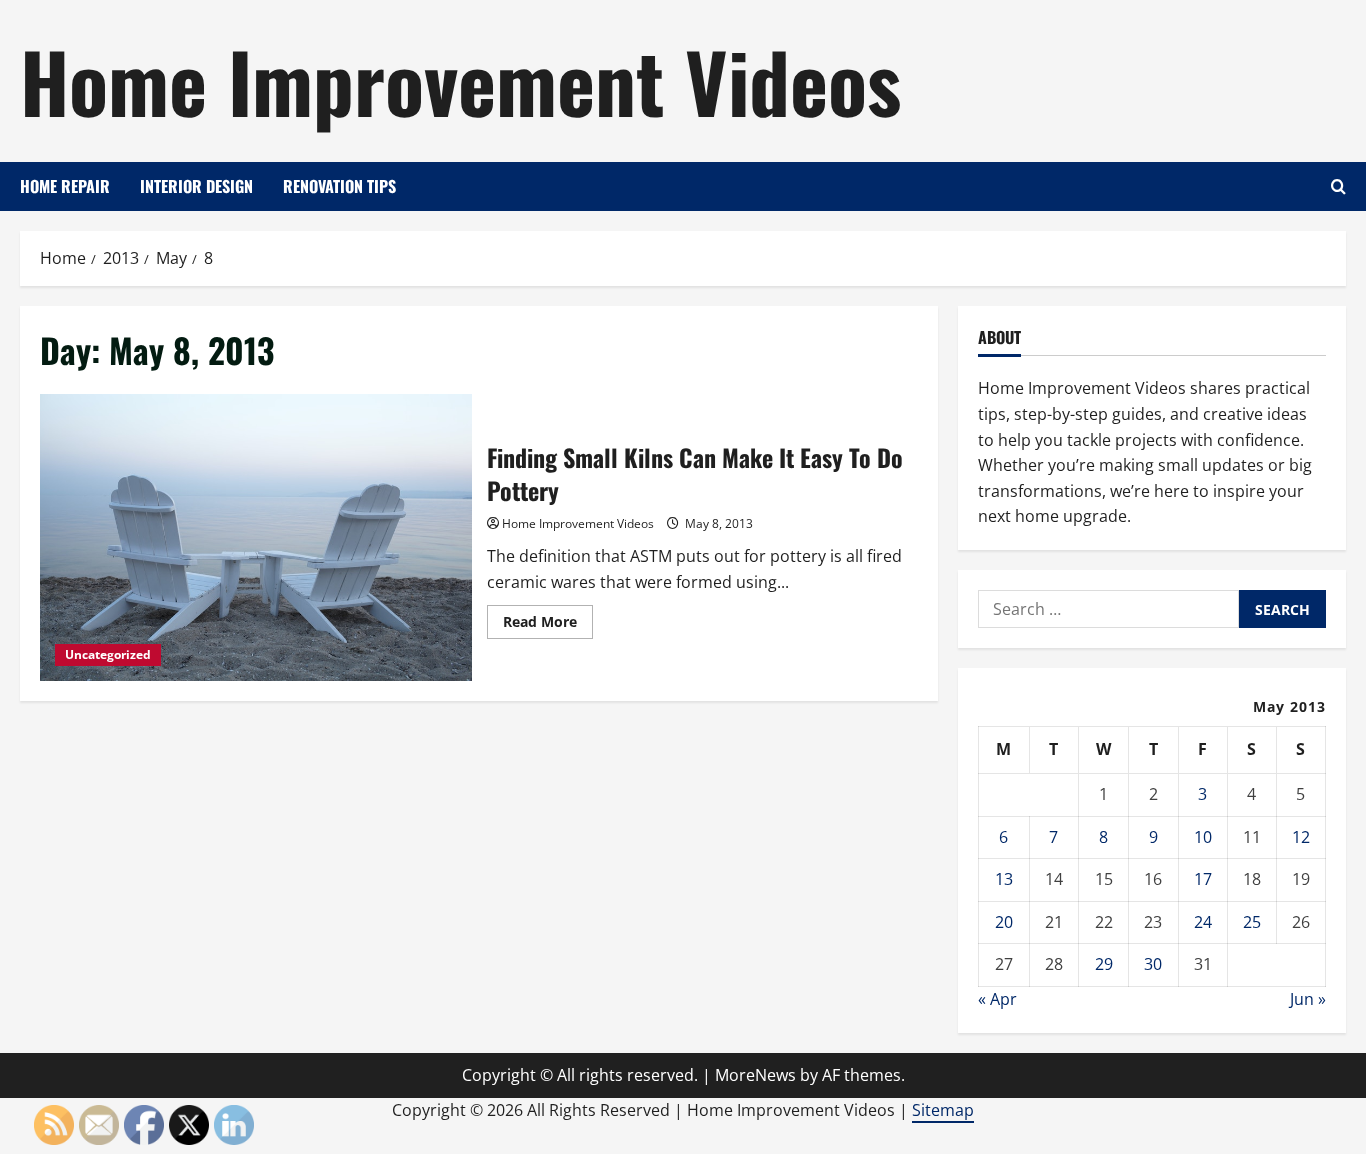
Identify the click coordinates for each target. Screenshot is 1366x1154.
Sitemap (943, 1110)
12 (1301, 837)
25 (1252, 922)
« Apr (997, 999)
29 (1104, 964)
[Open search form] (1338, 186)
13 (1004, 879)
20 (1004, 922)
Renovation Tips (339, 186)
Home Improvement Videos (460, 80)
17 (1203, 879)
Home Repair (65, 186)
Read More (548, 625)
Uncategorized (108, 654)
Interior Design (196, 186)
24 (1203, 922)
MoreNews (755, 1075)
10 (1203, 837)
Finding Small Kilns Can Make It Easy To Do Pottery (256, 538)
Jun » (1308, 999)
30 (1153, 964)
